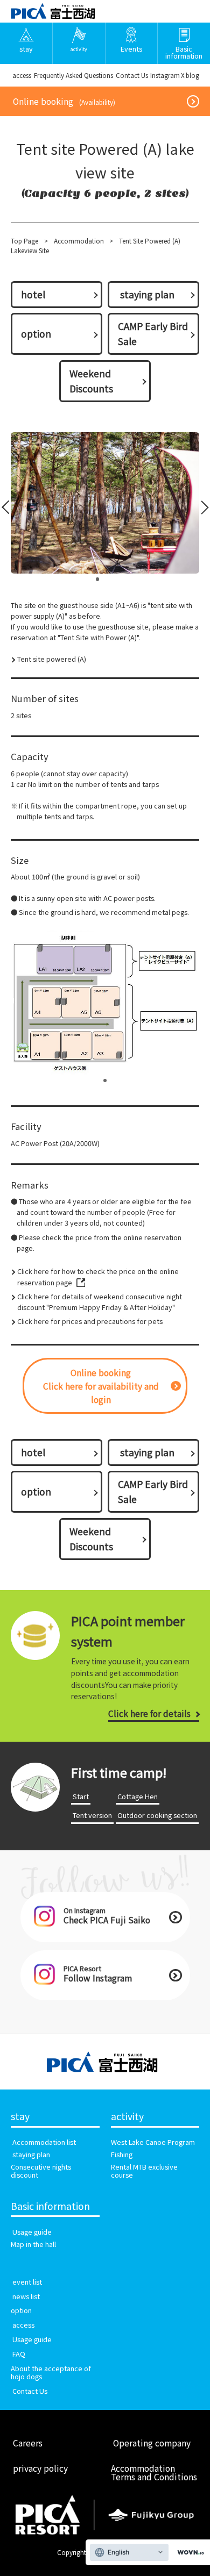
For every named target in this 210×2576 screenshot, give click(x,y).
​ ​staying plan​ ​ (147, 294)
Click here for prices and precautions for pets (90, 1321)
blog (192, 75)
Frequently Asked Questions (73, 75)
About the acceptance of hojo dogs (51, 2372)
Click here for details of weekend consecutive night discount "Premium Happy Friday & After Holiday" (100, 1302)
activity (127, 2117)
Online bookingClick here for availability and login (101, 1386)
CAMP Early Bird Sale (153, 334)
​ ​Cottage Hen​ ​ (138, 1796)
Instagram (165, 75)
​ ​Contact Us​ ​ (132, 75)
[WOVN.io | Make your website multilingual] (188, 2553)
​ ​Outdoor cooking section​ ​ (157, 1815)
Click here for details (149, 1713)
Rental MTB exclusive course (144, 2171)
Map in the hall (33, 2244)
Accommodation (79, 241)
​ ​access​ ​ (22, 75)
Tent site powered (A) (52, 659)
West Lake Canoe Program (153, 2142)
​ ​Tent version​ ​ (92, 1815)
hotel (33, 294)
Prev (8, 510)
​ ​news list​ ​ (26, 2296)
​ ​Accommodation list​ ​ (44, 2142)
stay (20, 2117)
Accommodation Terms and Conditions (154, 2472)
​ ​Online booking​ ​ (64, 101)
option (36, 334)
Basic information (50, 2206)
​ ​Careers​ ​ (28, 2443)
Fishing (122, 2154)
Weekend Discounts (91, 381)
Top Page (24, 241)
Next (201, 510)
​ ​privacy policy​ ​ (40, 2468)
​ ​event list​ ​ (27, 2282)
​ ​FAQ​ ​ (19, 2354)
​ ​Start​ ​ (81, 1796)
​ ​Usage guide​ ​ (32, 2232)
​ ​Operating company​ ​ (152, 2443)
